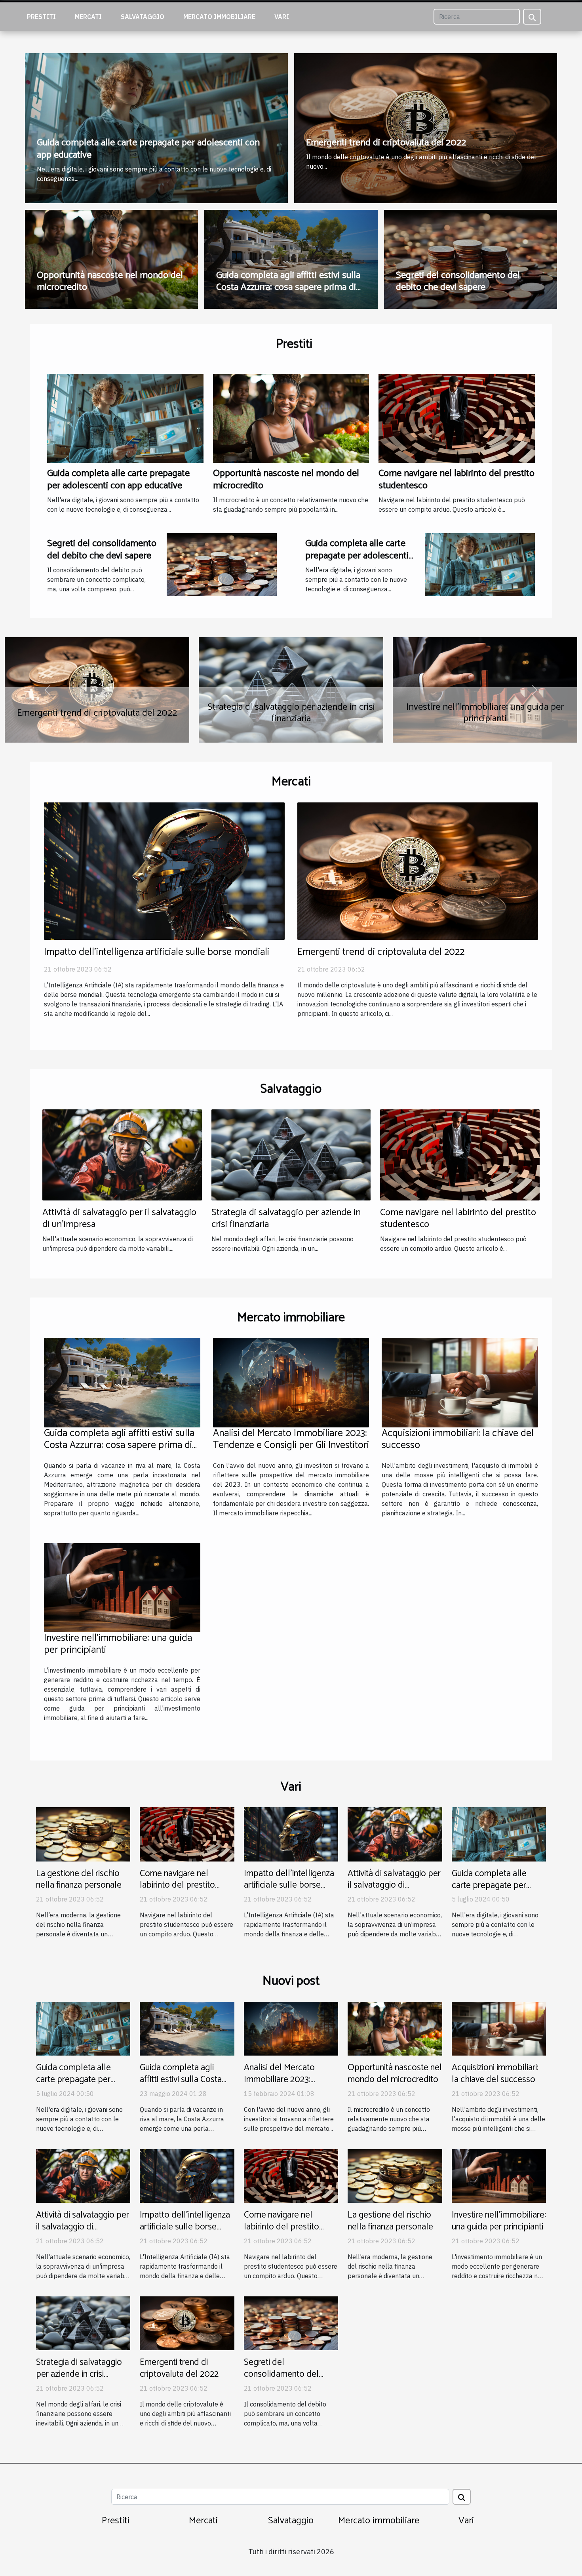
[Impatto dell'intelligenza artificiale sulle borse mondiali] (164, 870)
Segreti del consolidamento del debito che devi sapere (458, 281)
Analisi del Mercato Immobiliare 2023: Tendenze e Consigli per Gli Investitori (291, 1439)
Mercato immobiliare (219, 17)
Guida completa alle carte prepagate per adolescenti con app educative (148, 149)
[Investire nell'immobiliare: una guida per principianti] (122, 1587)
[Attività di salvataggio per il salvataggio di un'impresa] (122, 1154)
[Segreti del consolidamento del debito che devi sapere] (222, 564)
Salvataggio (143, 17)
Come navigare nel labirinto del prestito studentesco (456, 479)
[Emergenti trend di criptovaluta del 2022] (418, 870)
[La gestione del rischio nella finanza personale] (83, 1834)
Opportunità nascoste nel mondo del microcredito (110, 281)
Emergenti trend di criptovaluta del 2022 (386, 143)
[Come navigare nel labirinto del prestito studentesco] (457, 418)
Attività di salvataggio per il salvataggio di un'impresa (119, 1218)
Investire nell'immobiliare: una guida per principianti (118, 1644)
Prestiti (41, 17)
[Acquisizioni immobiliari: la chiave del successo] (460, 1382)
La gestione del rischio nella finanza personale (97, 713)
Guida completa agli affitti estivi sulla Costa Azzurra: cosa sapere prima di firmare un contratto (288, 288)
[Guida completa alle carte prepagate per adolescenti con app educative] (125, 418)
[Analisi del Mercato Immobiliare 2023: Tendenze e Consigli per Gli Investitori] (291, 1382)
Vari (282, 17)
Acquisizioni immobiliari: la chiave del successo (458, 1439)
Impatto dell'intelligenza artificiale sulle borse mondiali (157, 952)
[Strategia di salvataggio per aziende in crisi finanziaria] (291, 1154)
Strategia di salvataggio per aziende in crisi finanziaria (286, 1218)
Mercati (88, 17)
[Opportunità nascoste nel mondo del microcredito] (291, 418)
